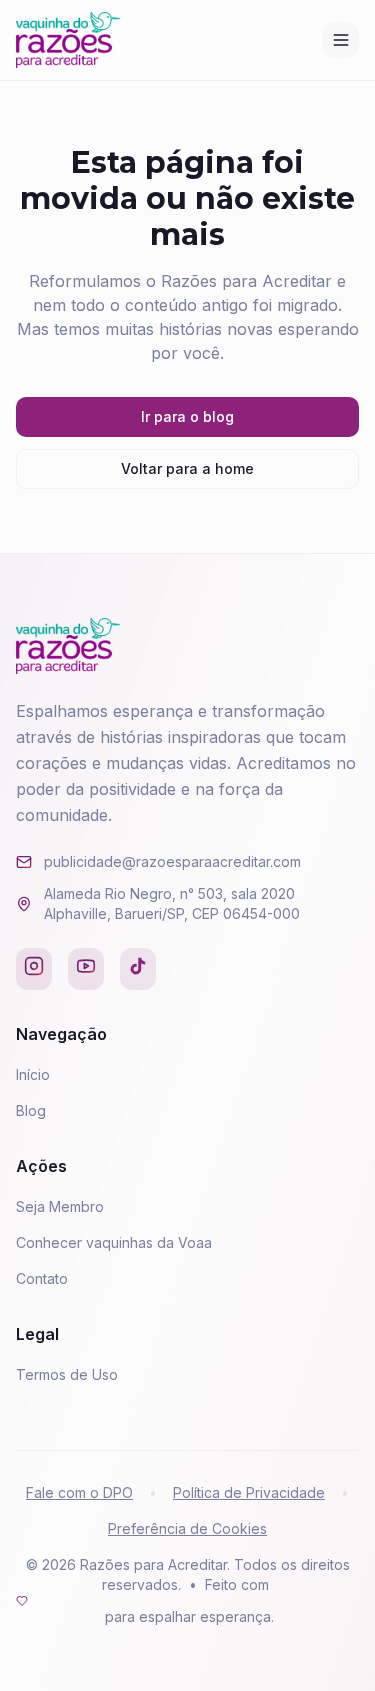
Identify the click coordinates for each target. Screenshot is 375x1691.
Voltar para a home (187, 468)
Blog (31, 1110)
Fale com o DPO (79, 1492)
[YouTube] (86, 969)
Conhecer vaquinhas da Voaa (114, 1242)
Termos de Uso (67, 1374)
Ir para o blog (187, 416)
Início (33, 1074)
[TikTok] (138, 969)
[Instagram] (34, 969)
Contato (42, 1278)
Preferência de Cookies (187, 1528)
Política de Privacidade (249, 1492)
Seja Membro (60, 1206)
